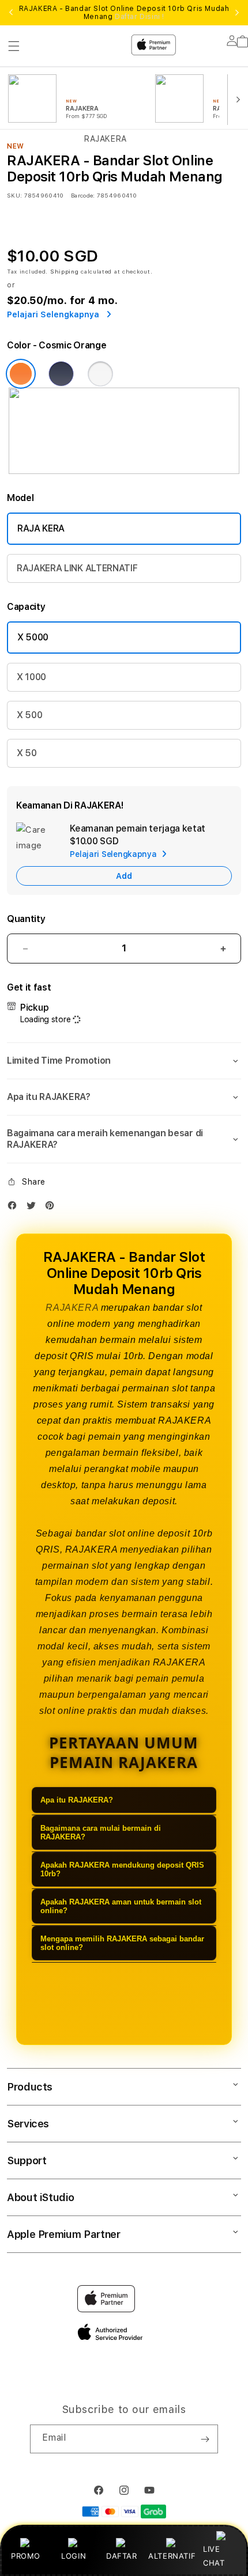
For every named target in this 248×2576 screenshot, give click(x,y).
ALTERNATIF (172, 2556)
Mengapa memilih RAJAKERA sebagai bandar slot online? (122, 1943)
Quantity (26, 919)
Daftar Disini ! (140, 17)
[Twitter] (34, 1208)
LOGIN (74, 2556)
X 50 (27, 753)
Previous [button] (11, 13)
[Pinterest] (52, 1208)
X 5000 (33, 637)
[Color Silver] (100, 374)
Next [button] (237, 13)
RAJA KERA (41, 528)
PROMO (26, 2556)
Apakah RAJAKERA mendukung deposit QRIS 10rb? (122, 1869)
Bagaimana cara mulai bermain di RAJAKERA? (101, 1833)
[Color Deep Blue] (61, 374)
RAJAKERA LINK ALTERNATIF (77, 568)
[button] (124, 1061)
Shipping (65, 271)
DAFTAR (122, 2556)
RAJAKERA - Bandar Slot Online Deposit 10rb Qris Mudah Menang (124, 13)
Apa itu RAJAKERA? (77, 1800)
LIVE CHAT (214, 2556)
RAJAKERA (72, 1308)
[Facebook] (15, 1208)
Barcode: (83, 195)
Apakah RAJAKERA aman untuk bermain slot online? (121, 1906)
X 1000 (31, 677)
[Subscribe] (205, 2439)
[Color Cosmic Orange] (21, 374)
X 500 (29, 715)
